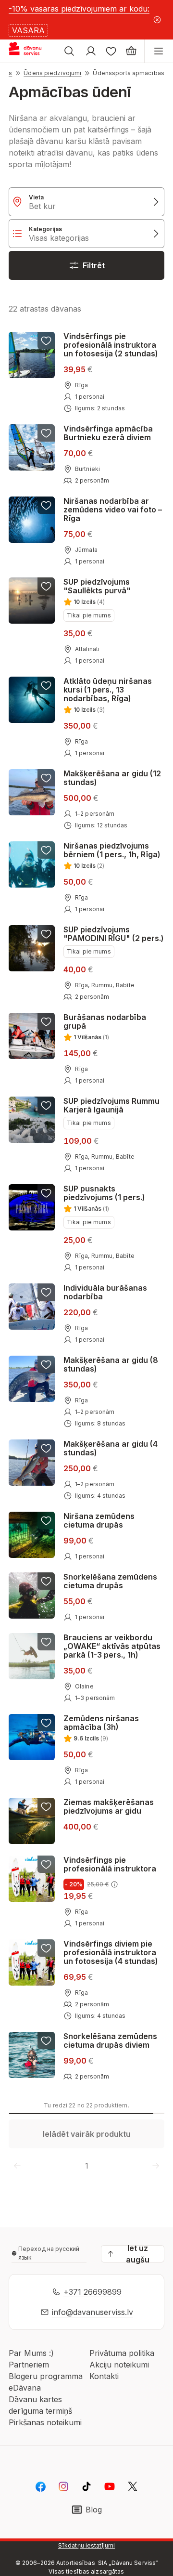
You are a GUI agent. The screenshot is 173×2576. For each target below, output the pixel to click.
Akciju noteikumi (119, 2365)
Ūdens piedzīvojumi (52, 73)
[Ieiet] (91, 51)
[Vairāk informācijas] (114, 1884)
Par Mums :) (31, 2353)
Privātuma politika (122, 2353)
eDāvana (25, 2388)
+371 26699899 (93, 2292)
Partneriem (29, 2365)
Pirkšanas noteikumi (45, 2422)
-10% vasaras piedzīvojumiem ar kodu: (79, 9)
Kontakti (104, 2376)
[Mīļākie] (111, 51)
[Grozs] (131, 51)
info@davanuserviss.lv (93, 2312)
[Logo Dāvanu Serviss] (33, 51)
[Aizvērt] (157, 20)
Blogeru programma (46, 2376)
